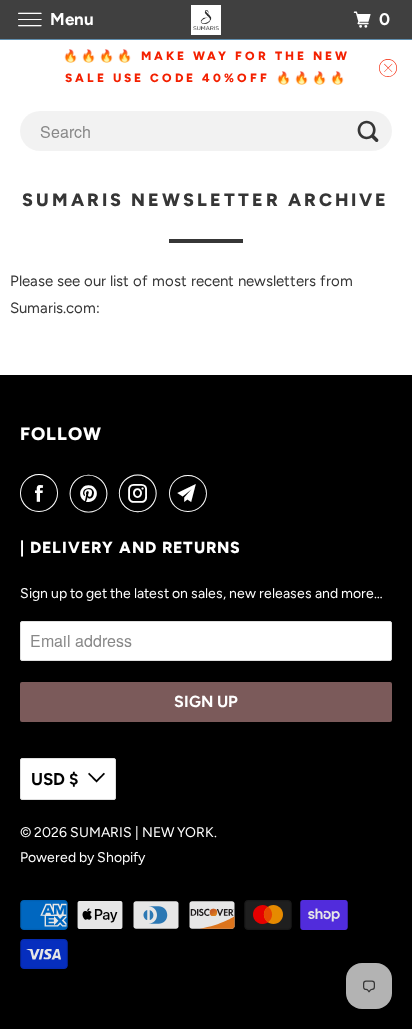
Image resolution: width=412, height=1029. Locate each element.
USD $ (54, 779)
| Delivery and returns (130, 547)
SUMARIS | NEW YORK (142, 832)
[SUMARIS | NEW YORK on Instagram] (142, 493)
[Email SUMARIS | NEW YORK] (192, 493)
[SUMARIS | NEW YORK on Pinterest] (93, 493)
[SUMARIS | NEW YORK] (206, 19)
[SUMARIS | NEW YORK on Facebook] (43, 493)
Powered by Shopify (82, 857)
